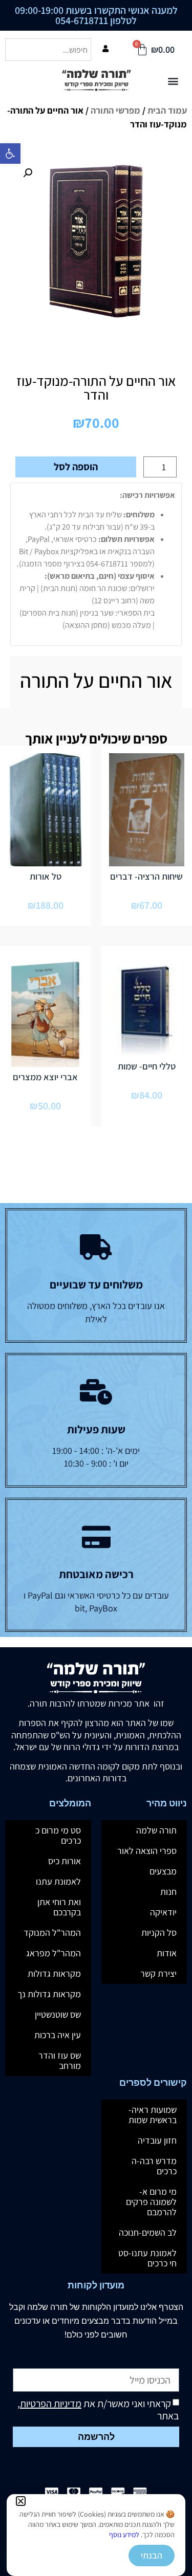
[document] (96, 1288)
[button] (21, 2501)
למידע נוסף (124, 2535)
